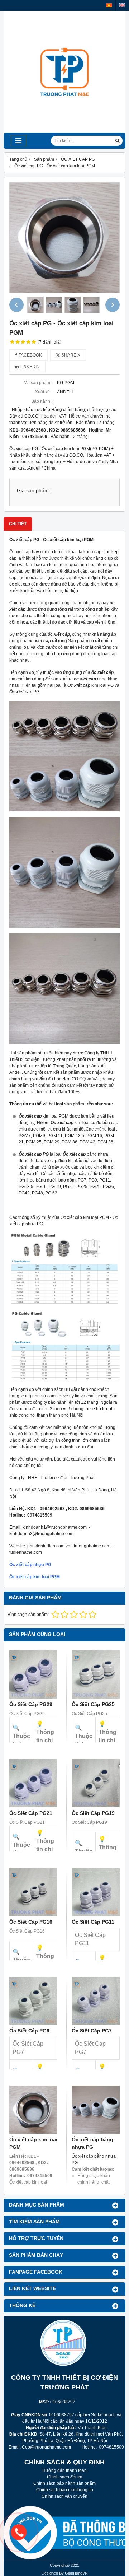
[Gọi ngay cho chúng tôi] (70, 2532)
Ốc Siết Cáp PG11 (93, 1922)
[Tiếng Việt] (109, 5)
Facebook (30, 355)
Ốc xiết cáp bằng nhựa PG (92, 2143)
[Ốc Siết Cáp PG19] (96, 1783)
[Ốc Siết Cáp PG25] (96, 1674)
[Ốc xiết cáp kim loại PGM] (33, 2110)
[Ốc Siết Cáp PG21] (33, 1783)
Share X (70, 355)
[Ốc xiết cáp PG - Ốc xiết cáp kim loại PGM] (64, 238)
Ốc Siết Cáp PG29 (31, 1704)
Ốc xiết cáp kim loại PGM (35, 1577)
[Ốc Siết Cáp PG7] (96, 2001)
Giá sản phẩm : (34, 491)
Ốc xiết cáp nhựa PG (30, 1565)
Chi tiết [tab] (18, 524)
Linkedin (29, 367)
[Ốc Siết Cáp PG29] (33, 1674)
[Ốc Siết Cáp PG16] (33, 1892)
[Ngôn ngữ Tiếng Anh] (122, 5)
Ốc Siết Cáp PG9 (29, 2031)
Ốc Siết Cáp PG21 (31, 1813)
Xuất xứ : (44, 392)
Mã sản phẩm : (38, 383)
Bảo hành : (42, 401)
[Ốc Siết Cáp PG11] (96, 1892)
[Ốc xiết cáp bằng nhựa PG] (96, 2110)
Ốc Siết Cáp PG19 (93, 1813)
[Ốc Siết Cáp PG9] (33, 2001)
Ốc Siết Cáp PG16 (31, 1922)
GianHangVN (76, 2573)
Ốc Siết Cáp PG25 (93, 1704)
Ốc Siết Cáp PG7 (92, 2031)
